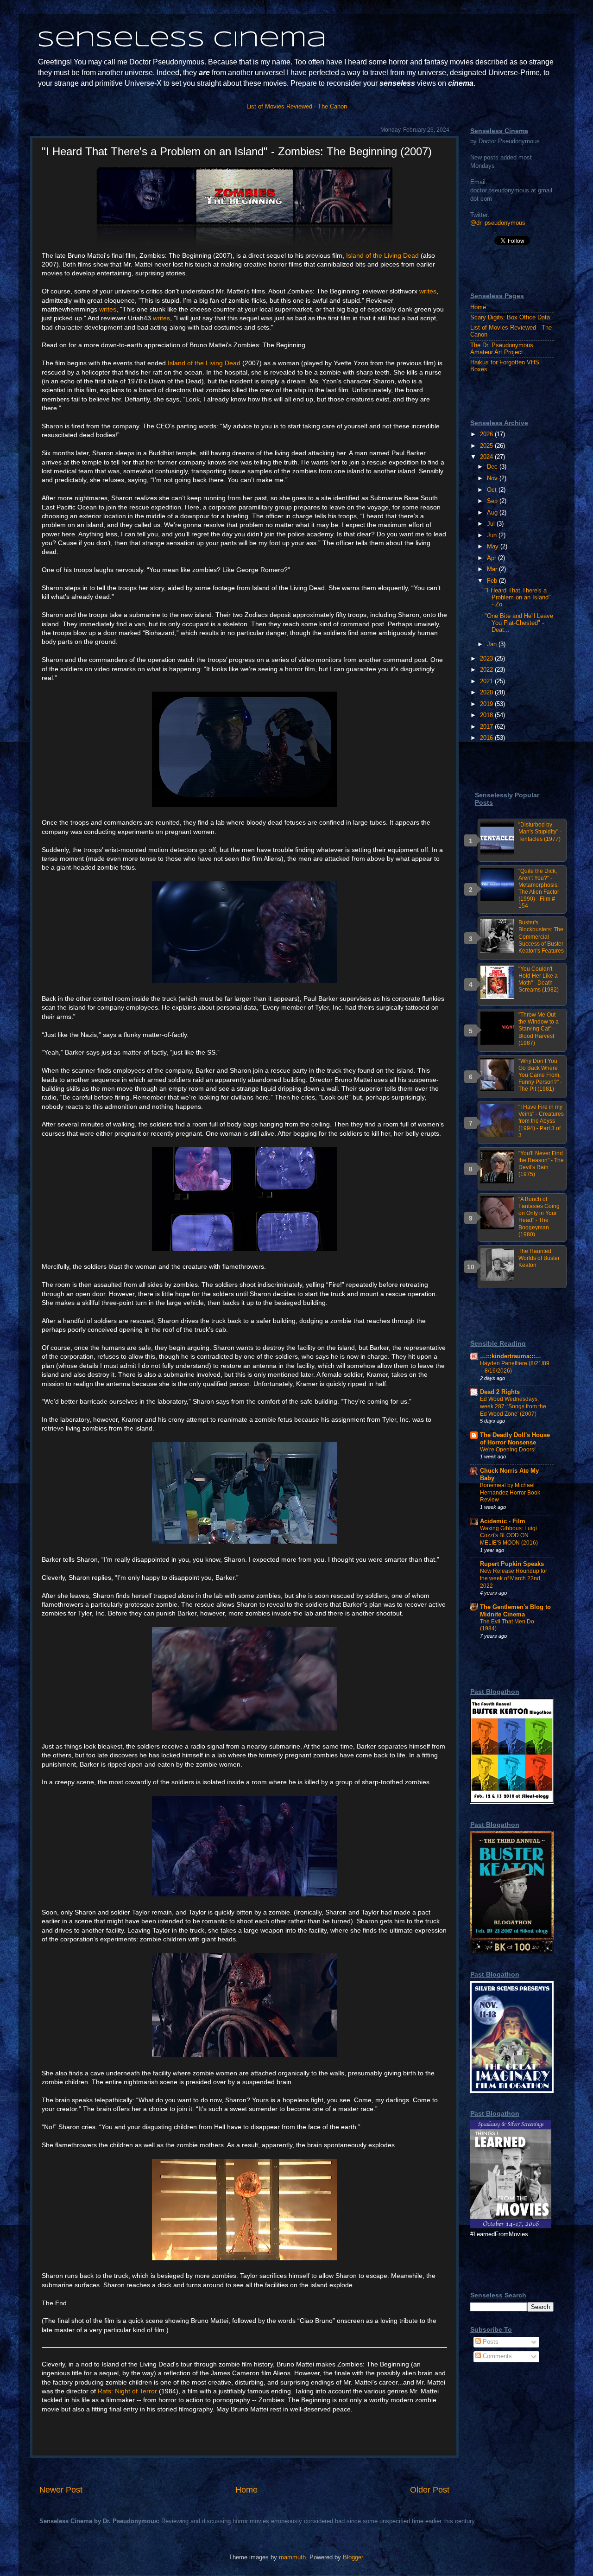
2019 (487, 704)
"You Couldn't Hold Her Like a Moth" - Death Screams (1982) (539, 979)
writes (428, 291)
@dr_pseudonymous (498, 223)
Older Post (430, 2490)
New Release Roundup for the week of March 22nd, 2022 (514, 1578)
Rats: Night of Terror (127, 2391)
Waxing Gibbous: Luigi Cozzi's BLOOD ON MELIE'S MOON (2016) (509, 1536)
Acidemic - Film (503, 1521)
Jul (492, 524)
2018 (487, 715)
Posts (490, 2342)
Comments (496, 2356)
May (494, 547)
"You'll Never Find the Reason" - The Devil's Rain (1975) (541, 1164)
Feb (493, 581)
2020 (487, 693)
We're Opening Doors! (508, 1450)
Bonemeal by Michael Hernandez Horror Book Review (510, 1492)
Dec (493, 467)
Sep (493, 501)
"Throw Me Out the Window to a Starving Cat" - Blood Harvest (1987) (539, 1029)
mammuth (292, 2557)
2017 (487, 727)
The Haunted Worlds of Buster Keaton (539, 1258)
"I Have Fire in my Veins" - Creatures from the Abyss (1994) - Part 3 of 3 (541, 1121)
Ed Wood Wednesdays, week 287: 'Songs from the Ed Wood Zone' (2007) (513, 1406)
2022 (487, 670)
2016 (487, 738)
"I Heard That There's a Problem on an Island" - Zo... (518, 598)
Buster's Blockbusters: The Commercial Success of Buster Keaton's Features (541, 936)
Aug (493, 513)
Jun (493, 535)
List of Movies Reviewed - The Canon (297, 107)
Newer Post (61, 2490)
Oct (493, 490)
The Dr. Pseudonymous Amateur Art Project (502, 349)
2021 (487, 681)
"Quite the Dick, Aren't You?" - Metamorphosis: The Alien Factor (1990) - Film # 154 (539, 889)
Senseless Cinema (182, 40)
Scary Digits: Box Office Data (510, 318)
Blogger (353, 2557)
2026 (487, 434)
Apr (492, 558)
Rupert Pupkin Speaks (512, 1564)
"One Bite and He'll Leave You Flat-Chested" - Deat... (519, 623)
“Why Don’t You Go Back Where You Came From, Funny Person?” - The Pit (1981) (540, 1075)
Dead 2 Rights (500, 1392)
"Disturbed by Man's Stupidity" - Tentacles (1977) (540, 832)
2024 (487, 457)
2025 (487, 446)
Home (246, 2490)
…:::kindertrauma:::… (511, 1356)
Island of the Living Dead (382, 255)
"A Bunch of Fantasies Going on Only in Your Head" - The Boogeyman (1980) (539, 1217)
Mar (493, 569)
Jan (493, 644)
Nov (493, 478)
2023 (487, 659)
